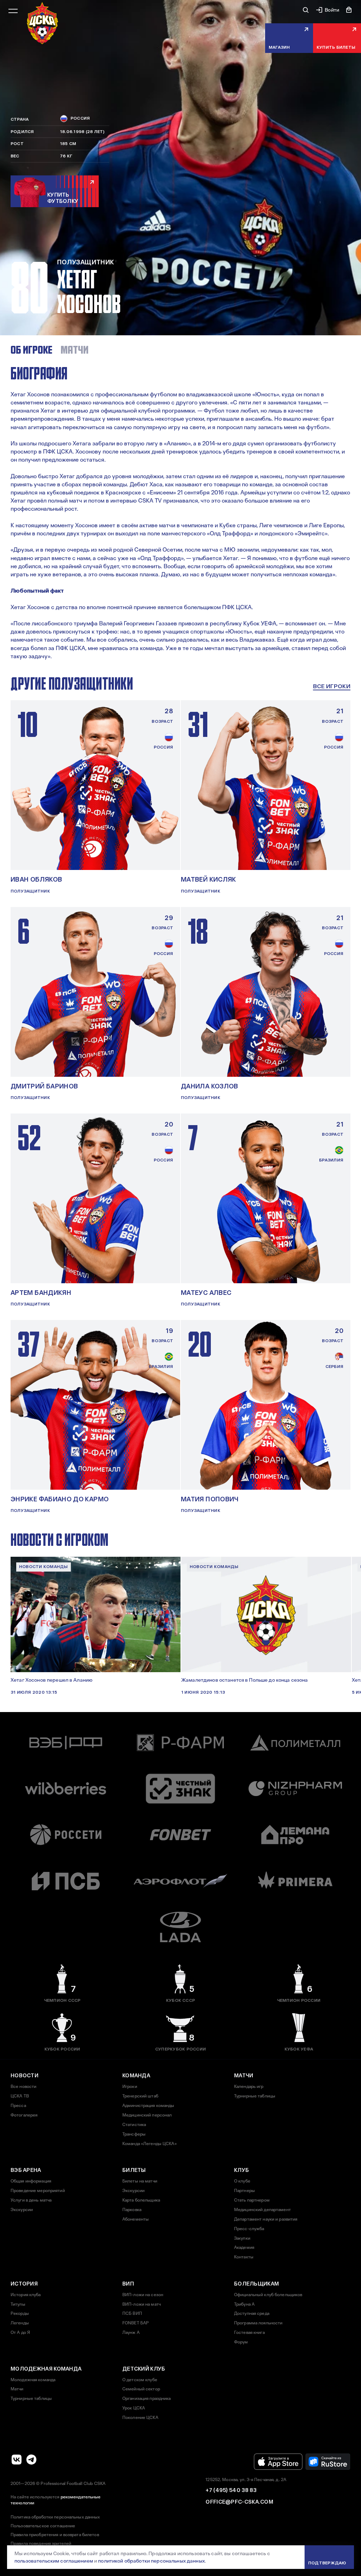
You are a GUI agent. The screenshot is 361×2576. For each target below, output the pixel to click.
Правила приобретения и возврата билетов (55, 2535)
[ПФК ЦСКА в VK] (17, 2460)
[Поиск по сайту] (306, 10)
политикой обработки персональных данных (151, 2561)
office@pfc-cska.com (239, 2502)
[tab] (31, 350)
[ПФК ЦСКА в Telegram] (31, 2460)
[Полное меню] (13, 11)
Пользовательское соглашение (43, 2526)
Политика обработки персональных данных (55, 2517)
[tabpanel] (180, 512)
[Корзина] (349, 10)
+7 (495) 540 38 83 (231, 2490)
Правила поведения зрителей (41, 2544)
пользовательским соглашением (54, 2561)
